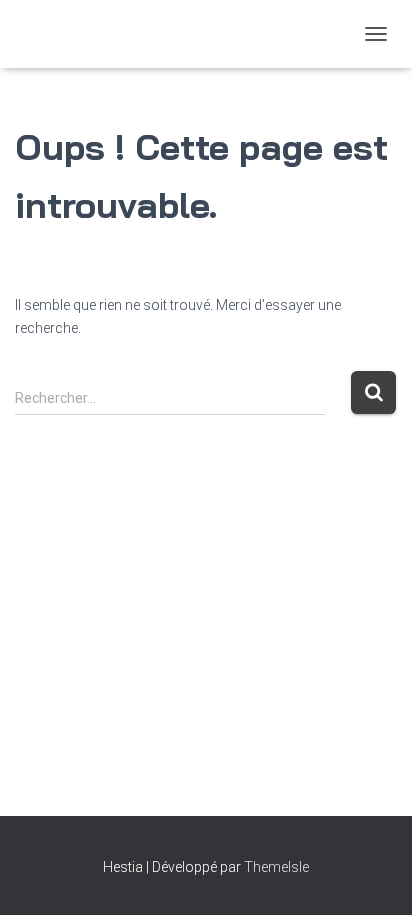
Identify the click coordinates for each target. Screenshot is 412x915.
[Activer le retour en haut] (372, 875)
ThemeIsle (276, 867)
